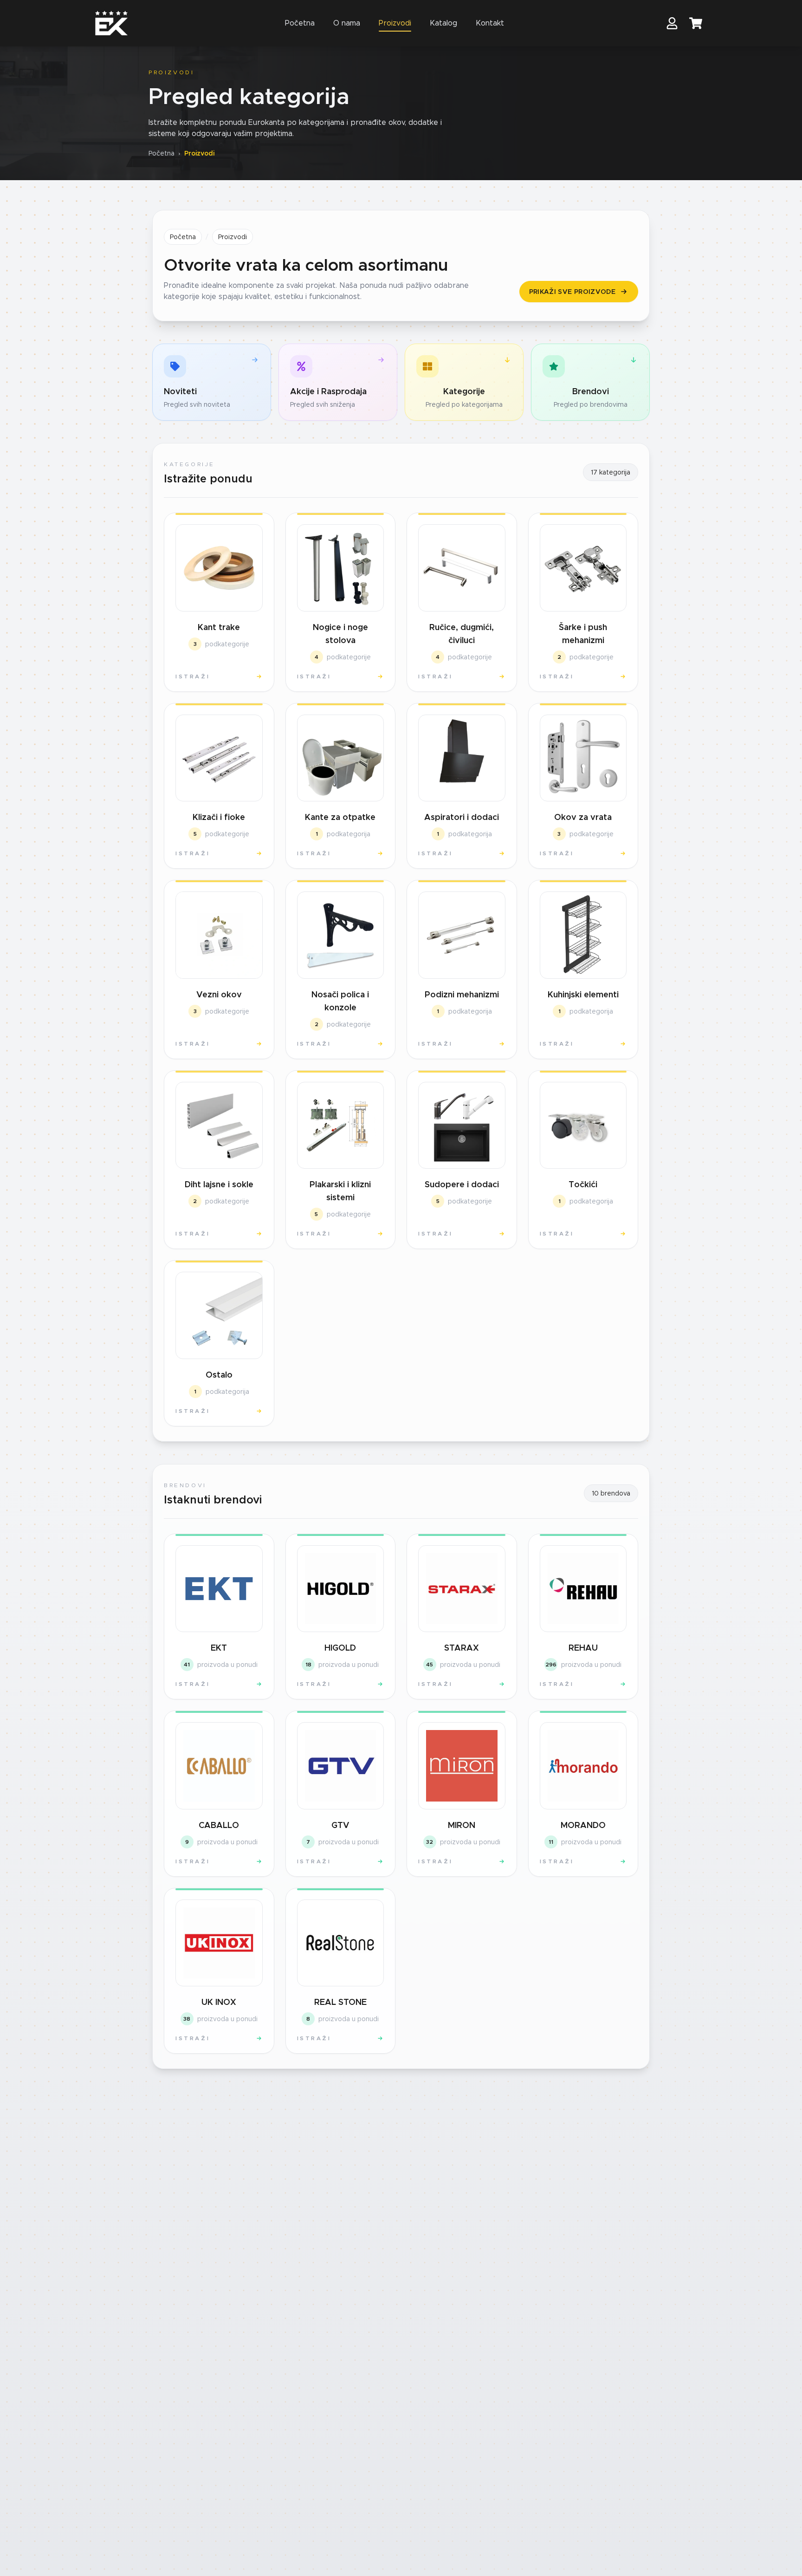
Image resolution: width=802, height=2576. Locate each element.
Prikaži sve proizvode (572, 292)
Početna (300, 23)
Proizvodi (395, 23)
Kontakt (490, 23)
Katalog (443, 23)
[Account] (672, 23)
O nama (347, 23)
